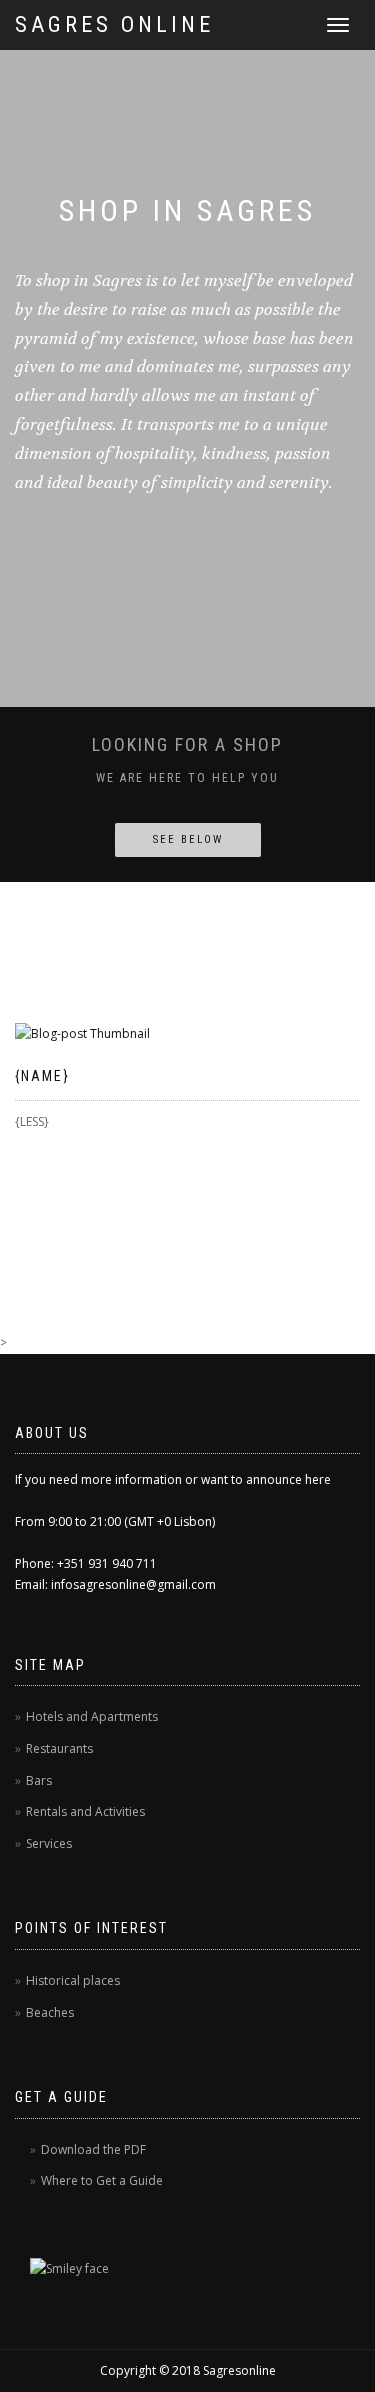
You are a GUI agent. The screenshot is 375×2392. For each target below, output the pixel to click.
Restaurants (59, 1748)
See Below (188, 839)
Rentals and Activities (85, 1811)
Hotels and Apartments (92, 1716)
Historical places (73, 1980)
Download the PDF (93, 2149)
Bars (39, 1780)
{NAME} (42, 1076)
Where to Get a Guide (102, 2180)
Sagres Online (114, 24)
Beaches (50, 2012)
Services (49, 1843)
